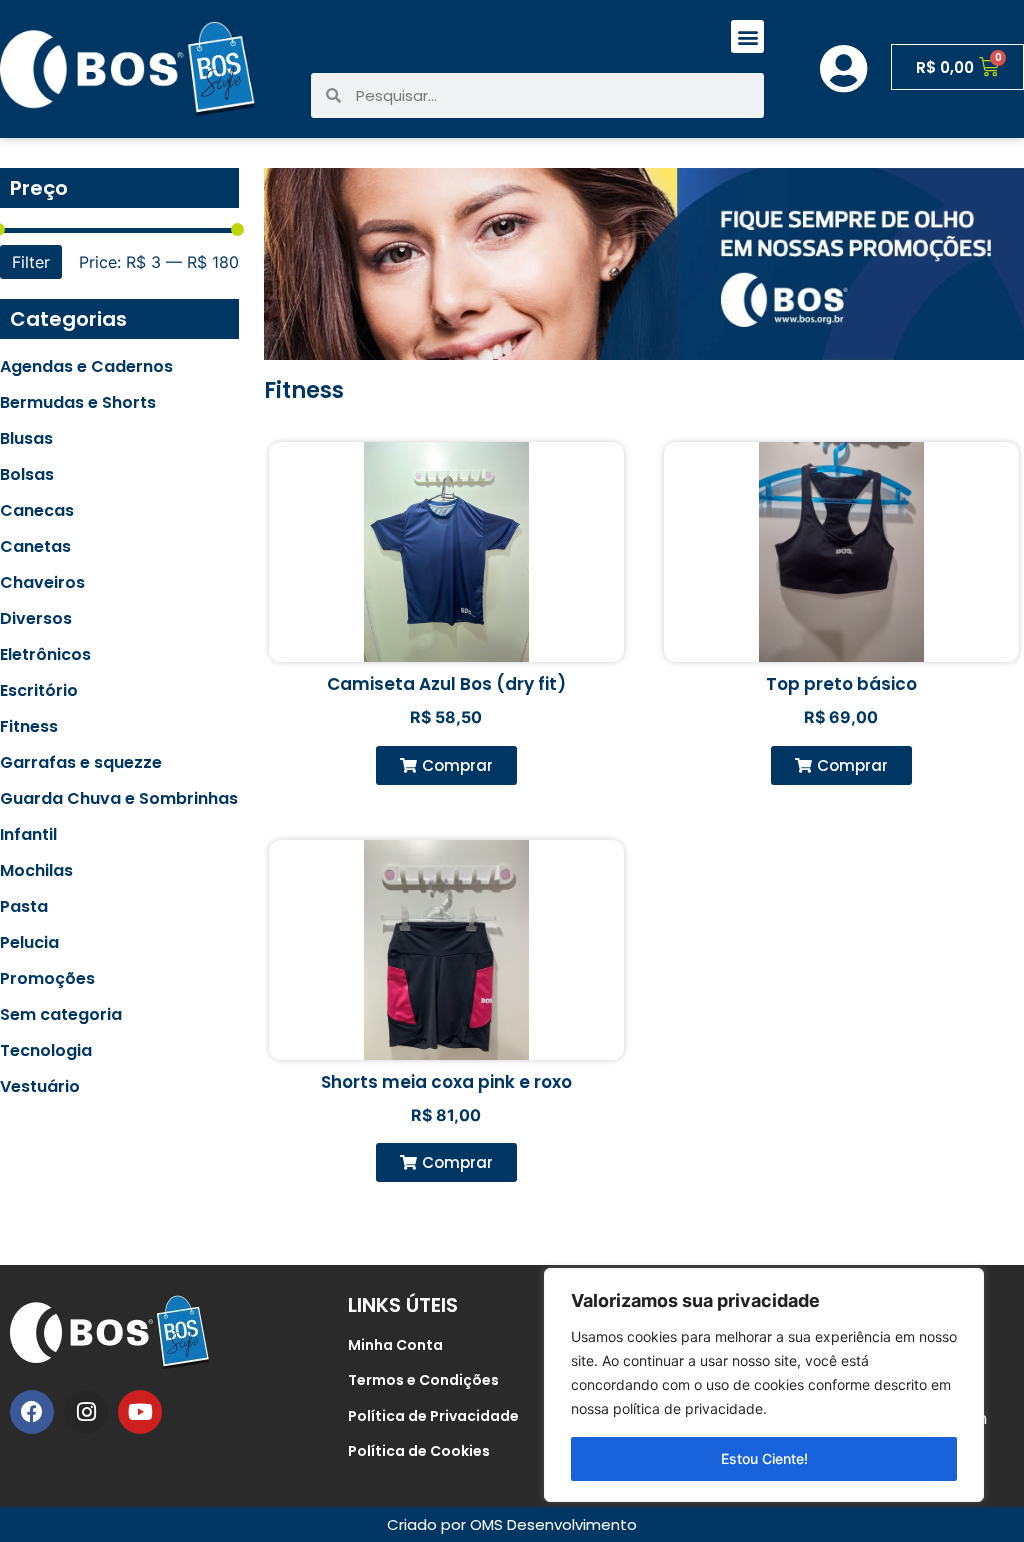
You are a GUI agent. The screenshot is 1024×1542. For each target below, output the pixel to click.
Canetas (35, 547)
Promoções (47, 979)
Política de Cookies (419, 1451)
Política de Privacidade (433, 1416)
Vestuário (40, 1087)
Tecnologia (46, 1051)
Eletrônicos (45, 655)
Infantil (28, 835)
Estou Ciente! (764, 1458)
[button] (747, 36)
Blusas (26, 439)
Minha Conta (395, 1345)
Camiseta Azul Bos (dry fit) (446, 684)
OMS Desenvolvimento (553, 1524)
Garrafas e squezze (81, 763)
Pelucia (29, 943)
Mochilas (36, 871)
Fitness (29, 727)
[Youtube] (140, 1412)
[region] (764, 1385)
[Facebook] (32, 1412)
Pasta (24, 907)
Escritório (39, 691)
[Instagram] (86, 1412)
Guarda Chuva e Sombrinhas (119, 799)
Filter (31, 262)
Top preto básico (841, 684)
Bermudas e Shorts (78, 403)
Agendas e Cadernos (86, 367)
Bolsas (27, 475)
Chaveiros (42, 583)
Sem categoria (61, 1015)
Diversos (36, 619)
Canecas (37, 511)
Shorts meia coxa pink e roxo (446, 1082)
